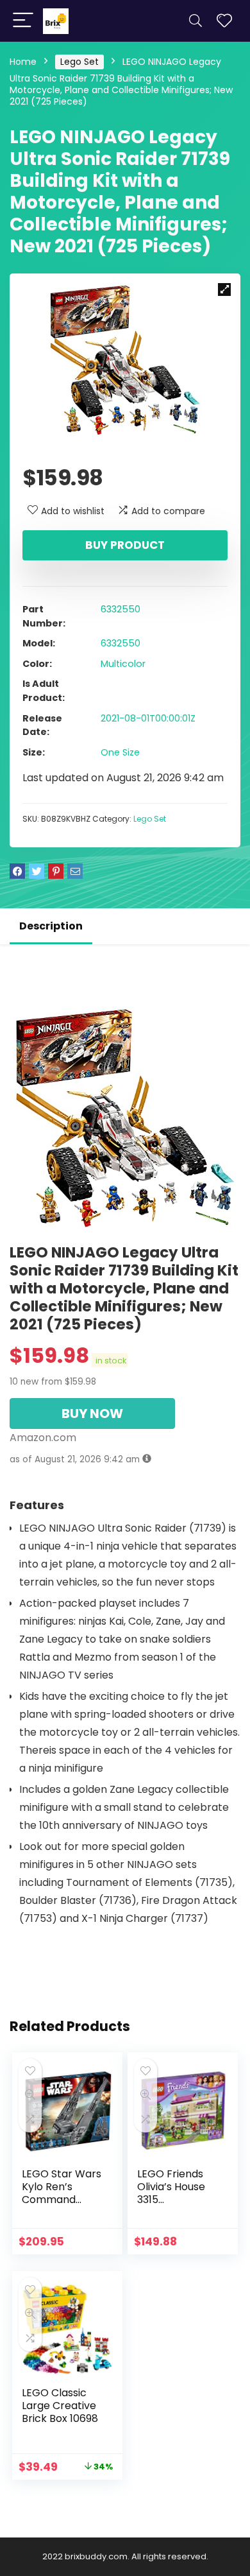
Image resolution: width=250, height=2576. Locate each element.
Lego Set (79, 62)
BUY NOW (92, 1413)
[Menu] (23, 21)
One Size (120, 752)
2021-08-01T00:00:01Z (148, 718)
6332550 (121, 609)
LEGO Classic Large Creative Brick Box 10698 (60, 2406)
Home (23, 62)
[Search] (196, 21)
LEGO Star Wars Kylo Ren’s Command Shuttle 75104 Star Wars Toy (62, 2200)
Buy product (125, 545)
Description (51, 926)
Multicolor (123, 664)
